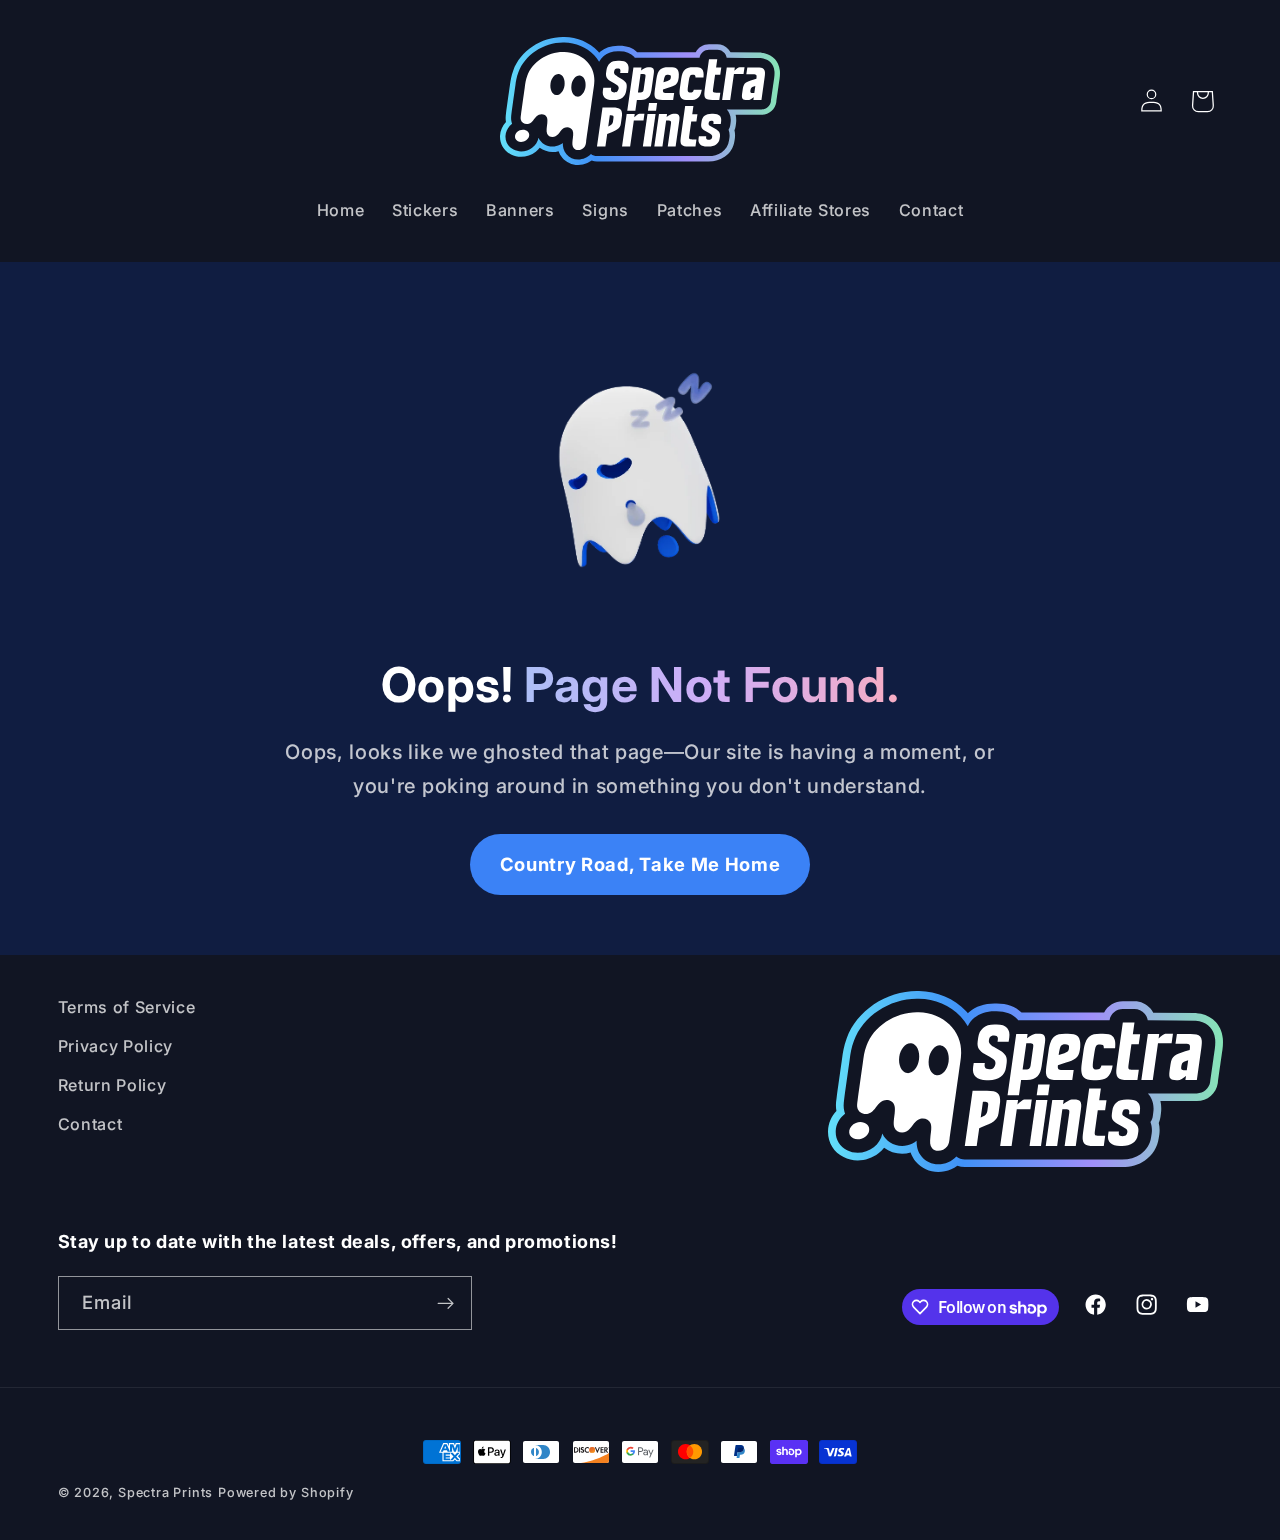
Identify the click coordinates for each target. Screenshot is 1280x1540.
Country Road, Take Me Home (640, 864)
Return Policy (112, 1085)
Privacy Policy (116, 1046)
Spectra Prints (165, 1492)
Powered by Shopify (286, 1492)
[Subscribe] (445, 1303)
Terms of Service (127, 1007)
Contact (90, 1124)
